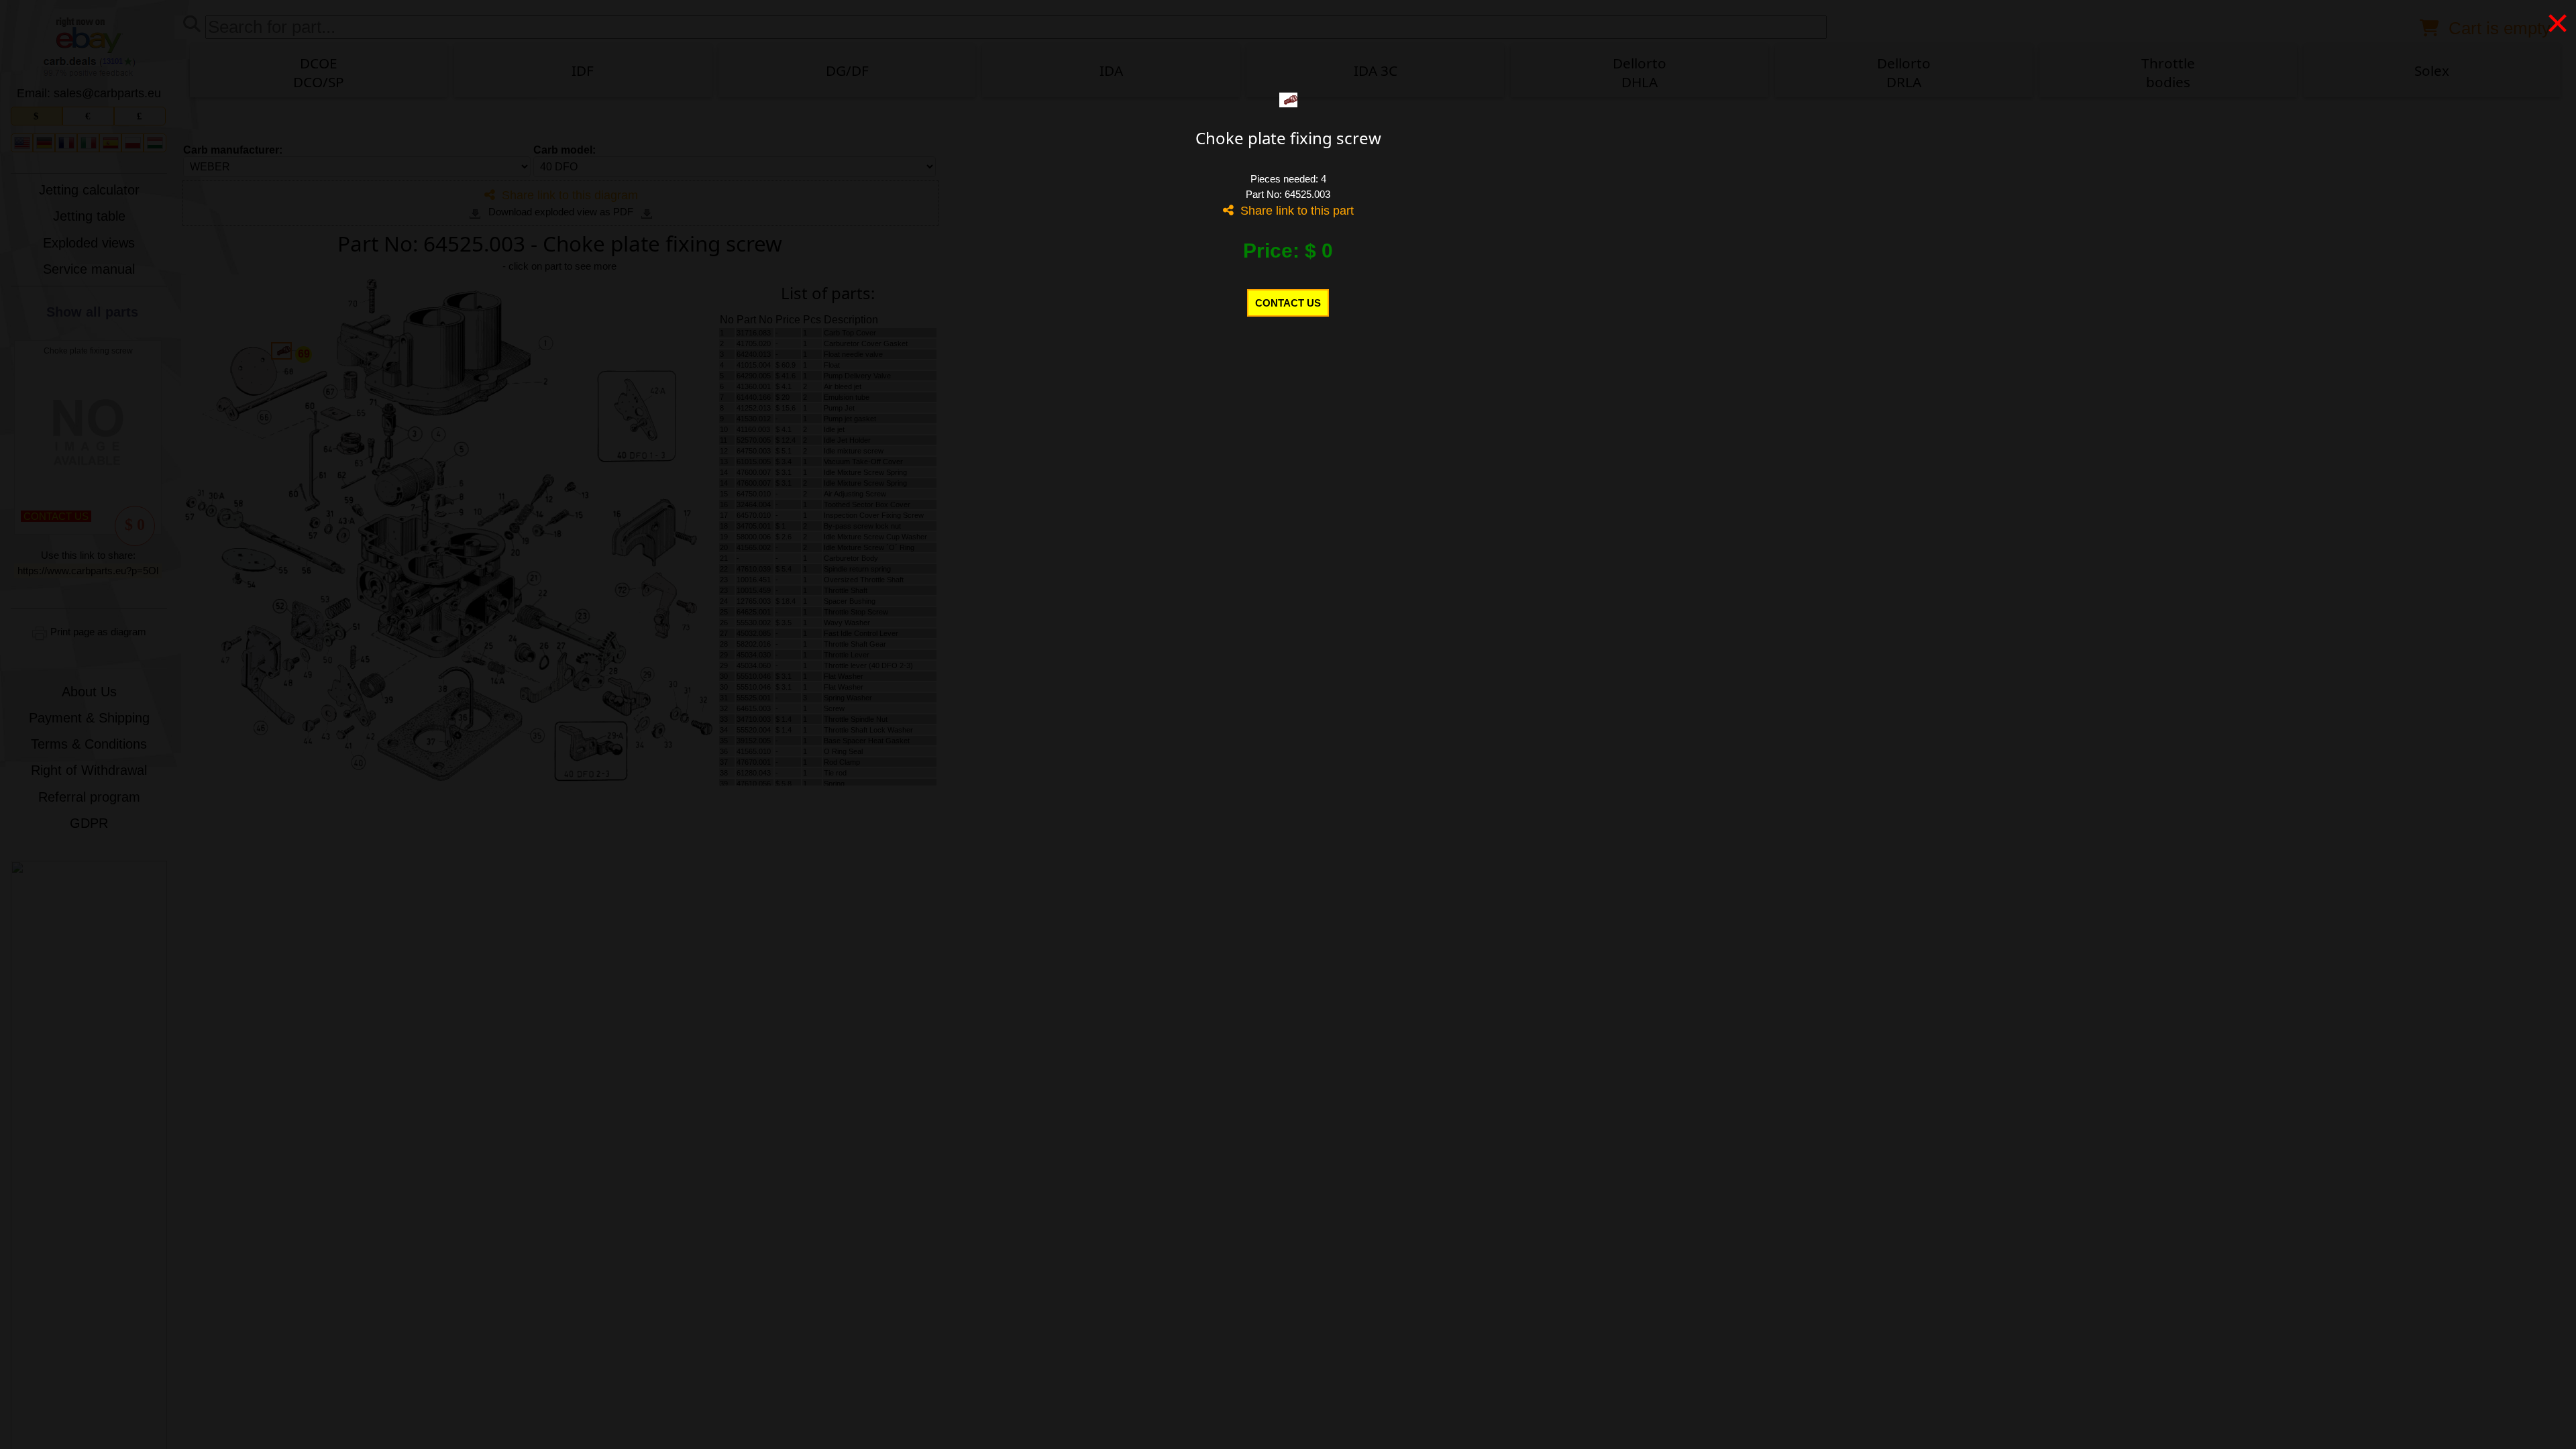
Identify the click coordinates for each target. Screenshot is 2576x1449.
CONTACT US (1288, 303)
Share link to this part (1294, 211)
